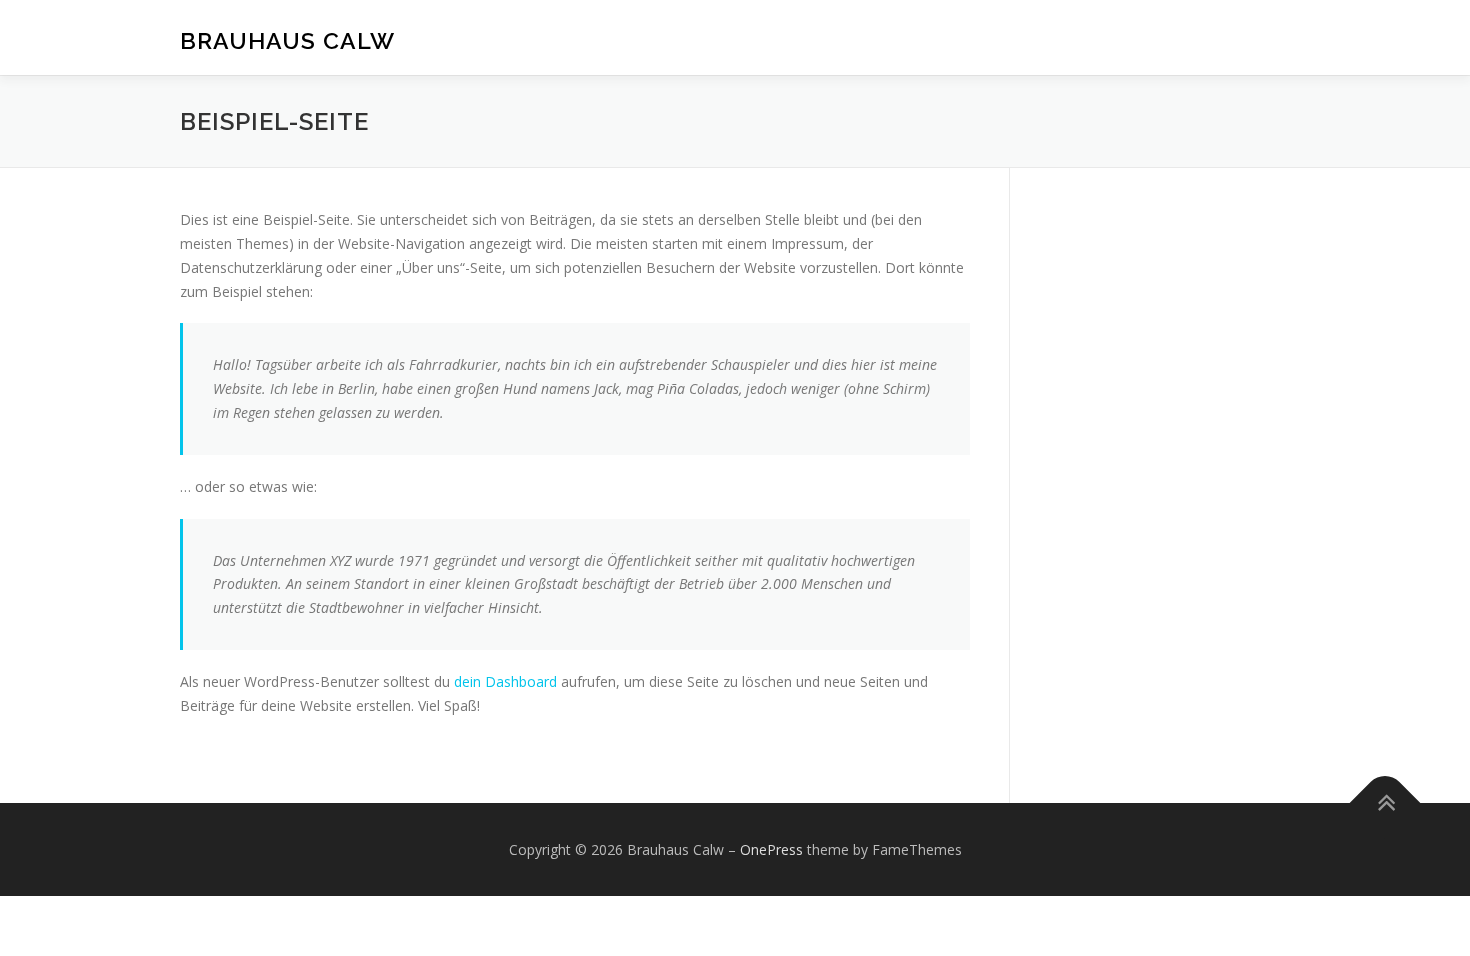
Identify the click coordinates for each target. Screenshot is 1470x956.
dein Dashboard (505, 681)
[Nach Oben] (1385, 802)
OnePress (771, 849)
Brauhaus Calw (287, 40)
